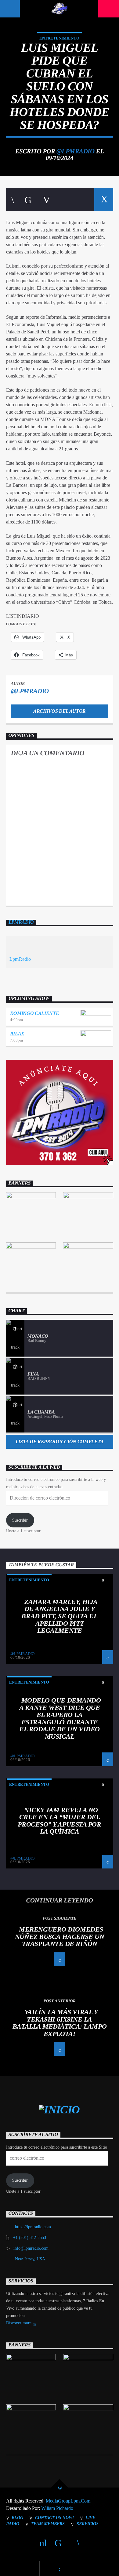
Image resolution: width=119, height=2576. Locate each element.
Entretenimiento (59, 38)
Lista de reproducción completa (60, 1442)
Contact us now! (54, 2518)
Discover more (19, 2323)
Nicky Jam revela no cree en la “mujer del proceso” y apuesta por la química (59, 1821)
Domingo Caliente (35, 1013)
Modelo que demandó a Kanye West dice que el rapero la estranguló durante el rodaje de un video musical (60, 1718)
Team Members (48, 2524)
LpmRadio (21, 922)
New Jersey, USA (30, 2259)
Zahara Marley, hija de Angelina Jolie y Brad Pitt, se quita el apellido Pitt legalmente (59, 1616)
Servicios (88, 2524)
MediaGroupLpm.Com (68, 2501)
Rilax (17, 1034)
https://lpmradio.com (33, 2227)
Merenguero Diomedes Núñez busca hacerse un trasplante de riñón (60, 1936)
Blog (17, 2518)
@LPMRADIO (75, 151)
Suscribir (20, 1520)
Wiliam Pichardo (57, 2508)
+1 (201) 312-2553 (30, 2238)
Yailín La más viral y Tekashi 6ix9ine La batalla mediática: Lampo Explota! (60, 2023)
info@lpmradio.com (31, 2248)
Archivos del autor (60, 711)
